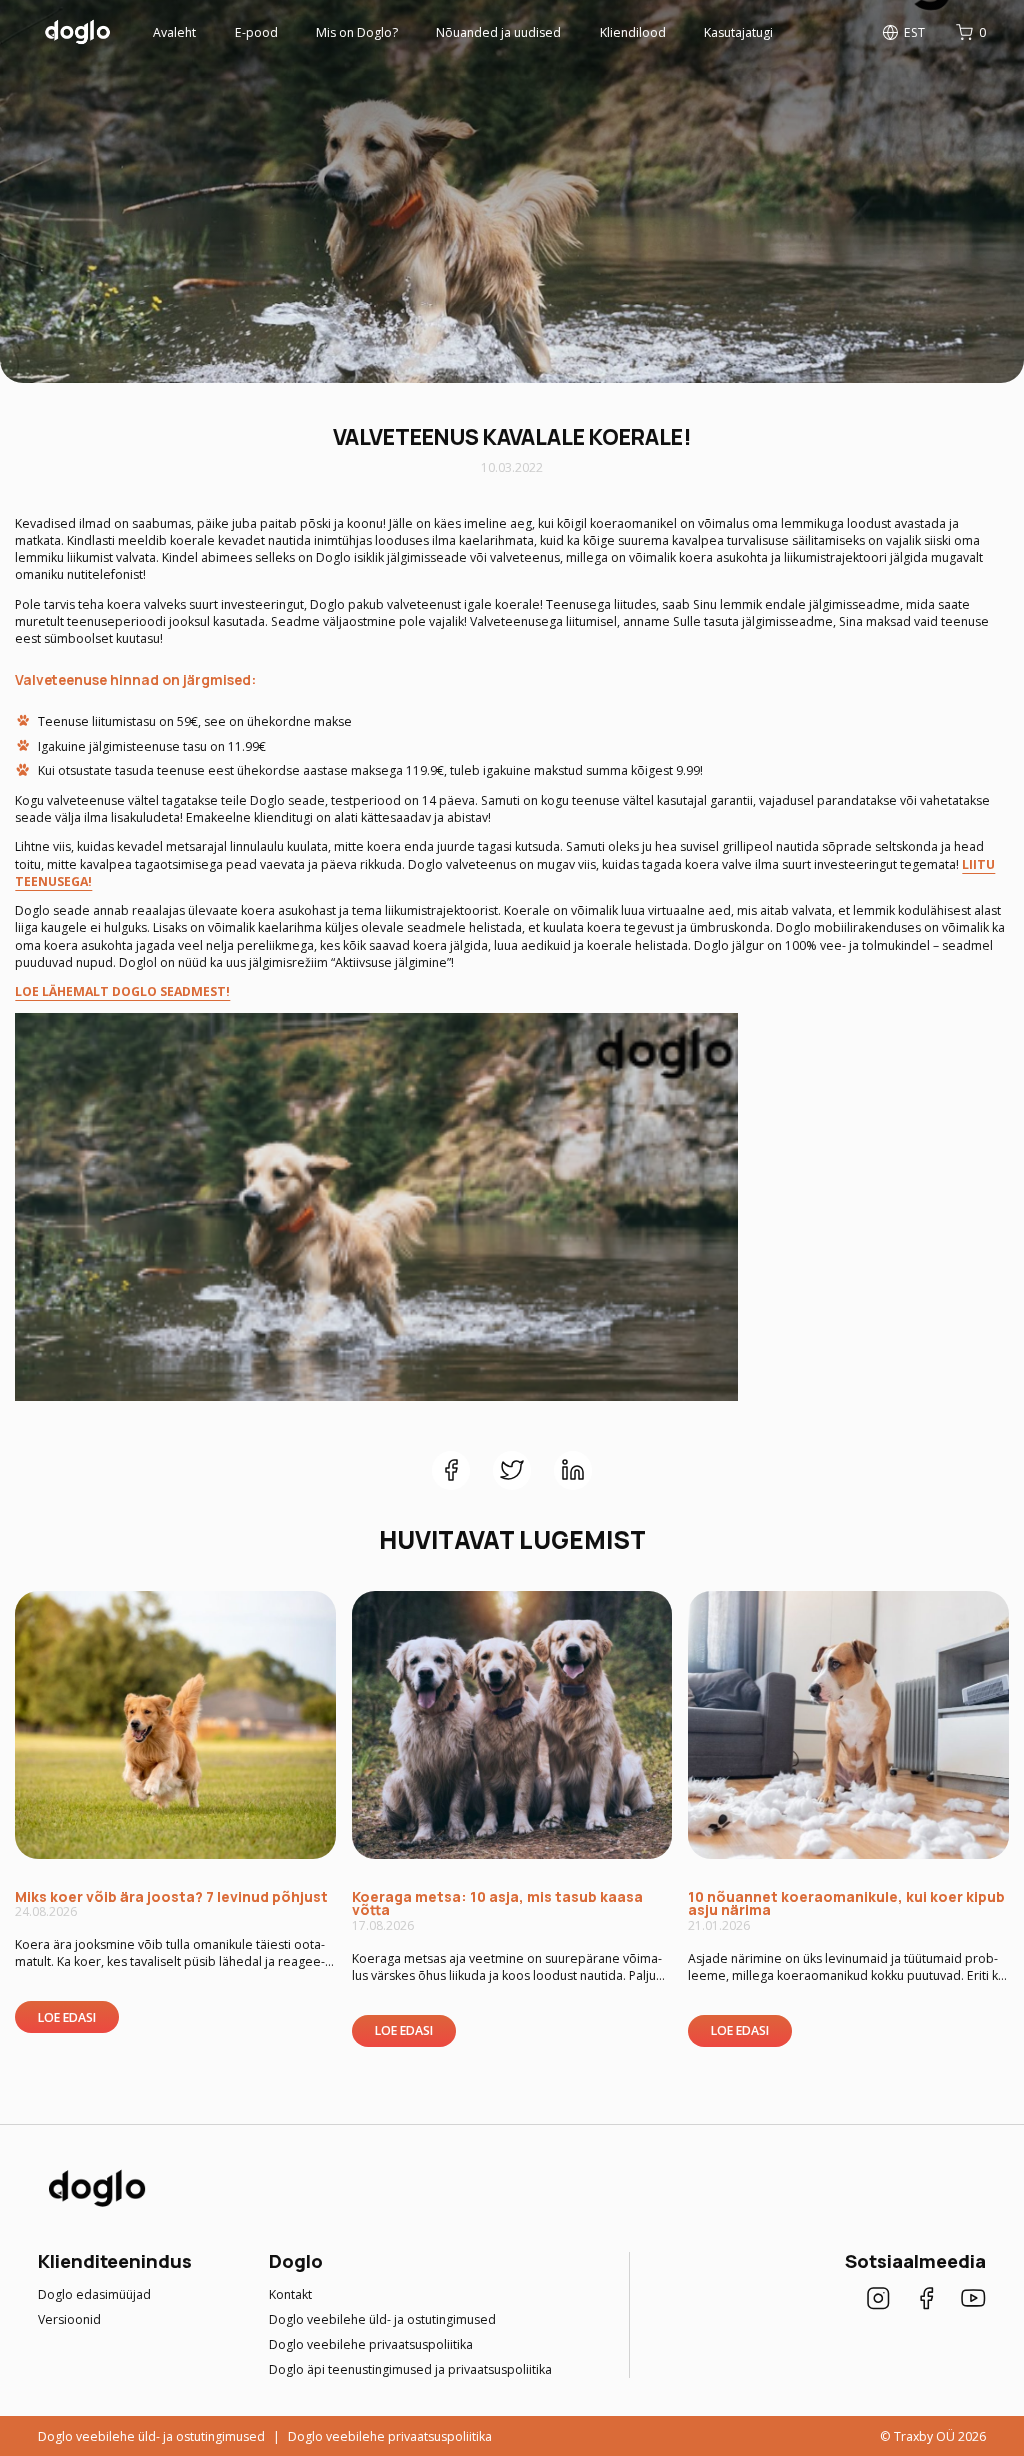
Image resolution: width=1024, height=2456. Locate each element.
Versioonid (69, 2319)
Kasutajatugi (738, 32)
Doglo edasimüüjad (94, 2294)
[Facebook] (926, 2300)
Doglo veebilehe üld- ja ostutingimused (382, 2319)
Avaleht (174, 32)
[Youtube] (973, 2300)
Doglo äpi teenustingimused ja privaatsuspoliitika (410, 2369)
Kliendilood (633, 32)
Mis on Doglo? (357, 32)
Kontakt (290, 2294)
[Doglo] (95, 2205)
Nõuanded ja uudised (498, 32)
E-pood (256, 32)
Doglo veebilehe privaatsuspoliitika (371, 2344)
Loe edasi (67, 2017)
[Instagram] (878, 2300)
